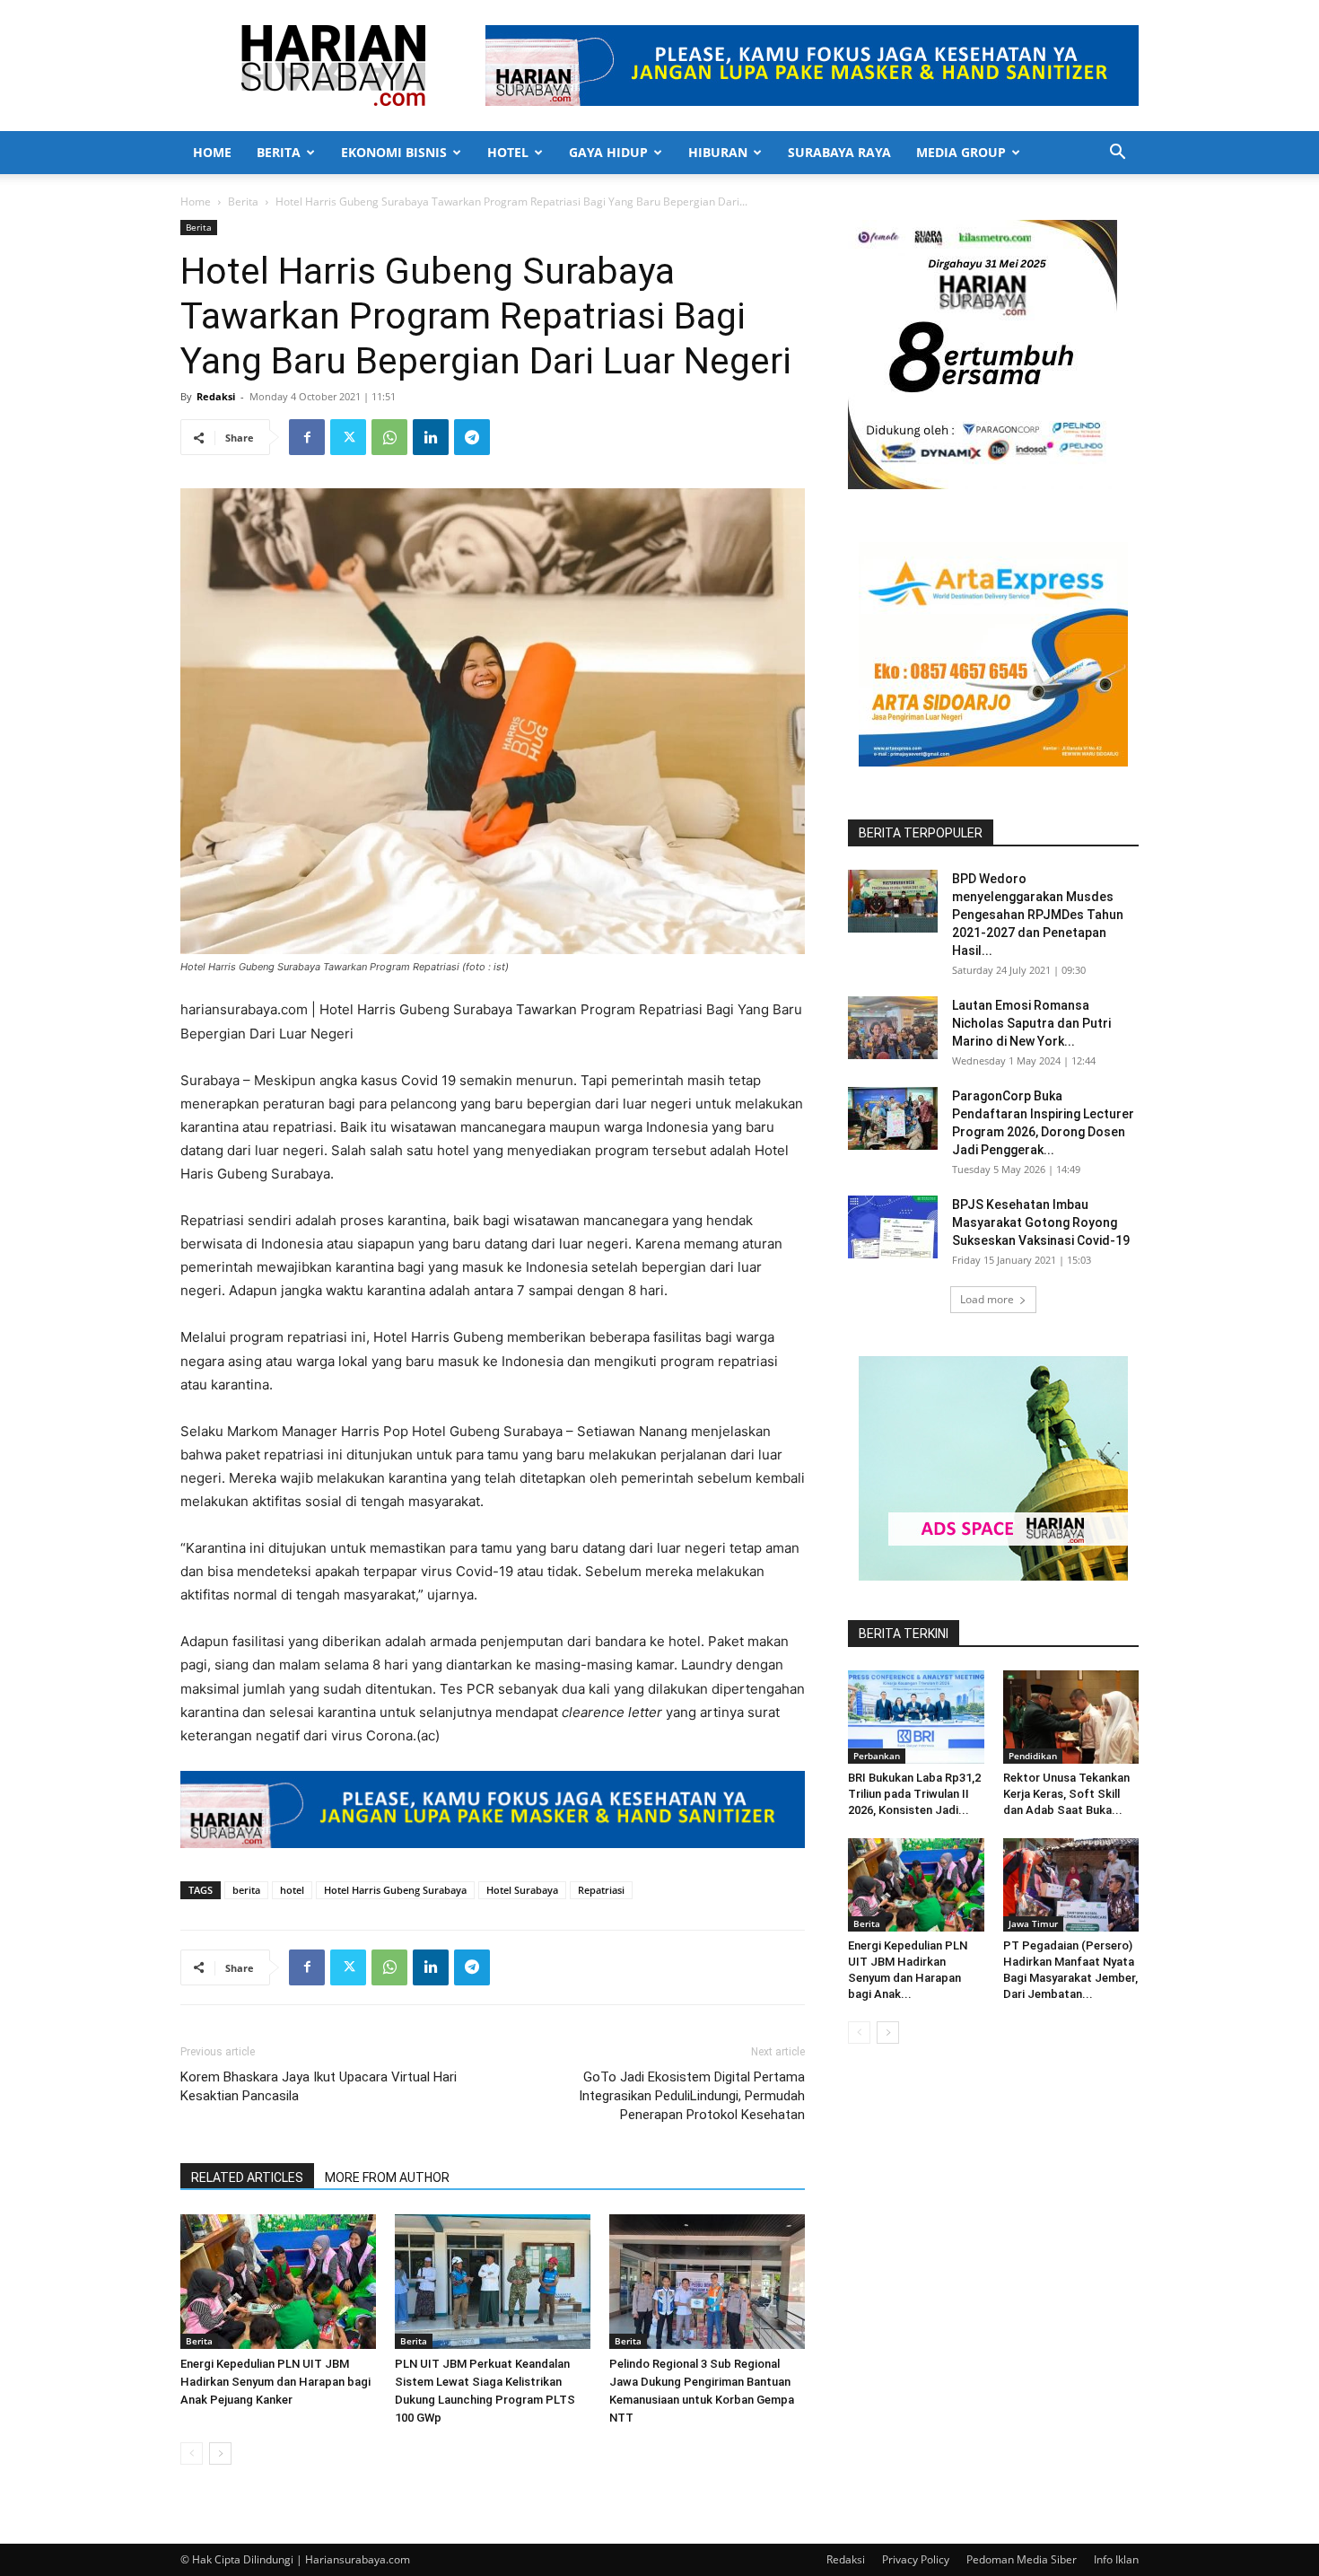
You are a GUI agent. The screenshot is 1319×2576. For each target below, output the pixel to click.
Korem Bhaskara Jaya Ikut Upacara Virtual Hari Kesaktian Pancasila (319, 2086)
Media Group (961, 152)
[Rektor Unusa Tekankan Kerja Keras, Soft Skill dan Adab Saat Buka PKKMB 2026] (1071, 1717)
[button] (1117, 154)
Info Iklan (1116, 2559)
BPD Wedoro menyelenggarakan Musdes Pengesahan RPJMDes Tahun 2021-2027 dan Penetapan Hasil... (1038, 915)
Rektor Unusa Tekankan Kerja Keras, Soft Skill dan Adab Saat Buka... (1066, 1794)
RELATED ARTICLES (247, 2177)
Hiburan (718, 152)
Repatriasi (601, 1890)
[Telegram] (472, 437)
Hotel (508, 152)
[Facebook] (307, 437)
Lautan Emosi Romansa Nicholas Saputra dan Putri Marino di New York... (1031, 1023)
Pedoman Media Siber (1022, 2559)
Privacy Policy (916, 2559)
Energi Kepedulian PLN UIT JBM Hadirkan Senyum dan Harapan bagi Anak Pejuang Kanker (275, 2382)
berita (246, 1890)
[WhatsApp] (389, 437)
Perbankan (877, 1756)
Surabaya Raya (839, 152)
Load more (987, 1299)
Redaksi (216, 396)
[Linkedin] (431, 437)
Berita (279, 152)
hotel (292, 1890)
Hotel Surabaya (522, 1890)
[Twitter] (348, 437)
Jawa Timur (1033, 1923)
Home (212, 152)
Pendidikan (1033, 1756)
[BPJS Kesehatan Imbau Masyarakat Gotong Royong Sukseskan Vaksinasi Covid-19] (893, 1227)
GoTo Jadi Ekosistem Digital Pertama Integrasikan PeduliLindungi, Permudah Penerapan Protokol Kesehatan (692, 2096)
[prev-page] (192, 2453)
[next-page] (220, 2453)
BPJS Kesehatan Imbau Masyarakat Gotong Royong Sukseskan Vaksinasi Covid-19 (1041, 1222)
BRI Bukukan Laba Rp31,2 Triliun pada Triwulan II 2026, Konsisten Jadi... (914, 1794)
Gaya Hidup (608, 152)
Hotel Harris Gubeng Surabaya (395, 1890)
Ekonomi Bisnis (394, 152)
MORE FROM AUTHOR (387, 2177)
